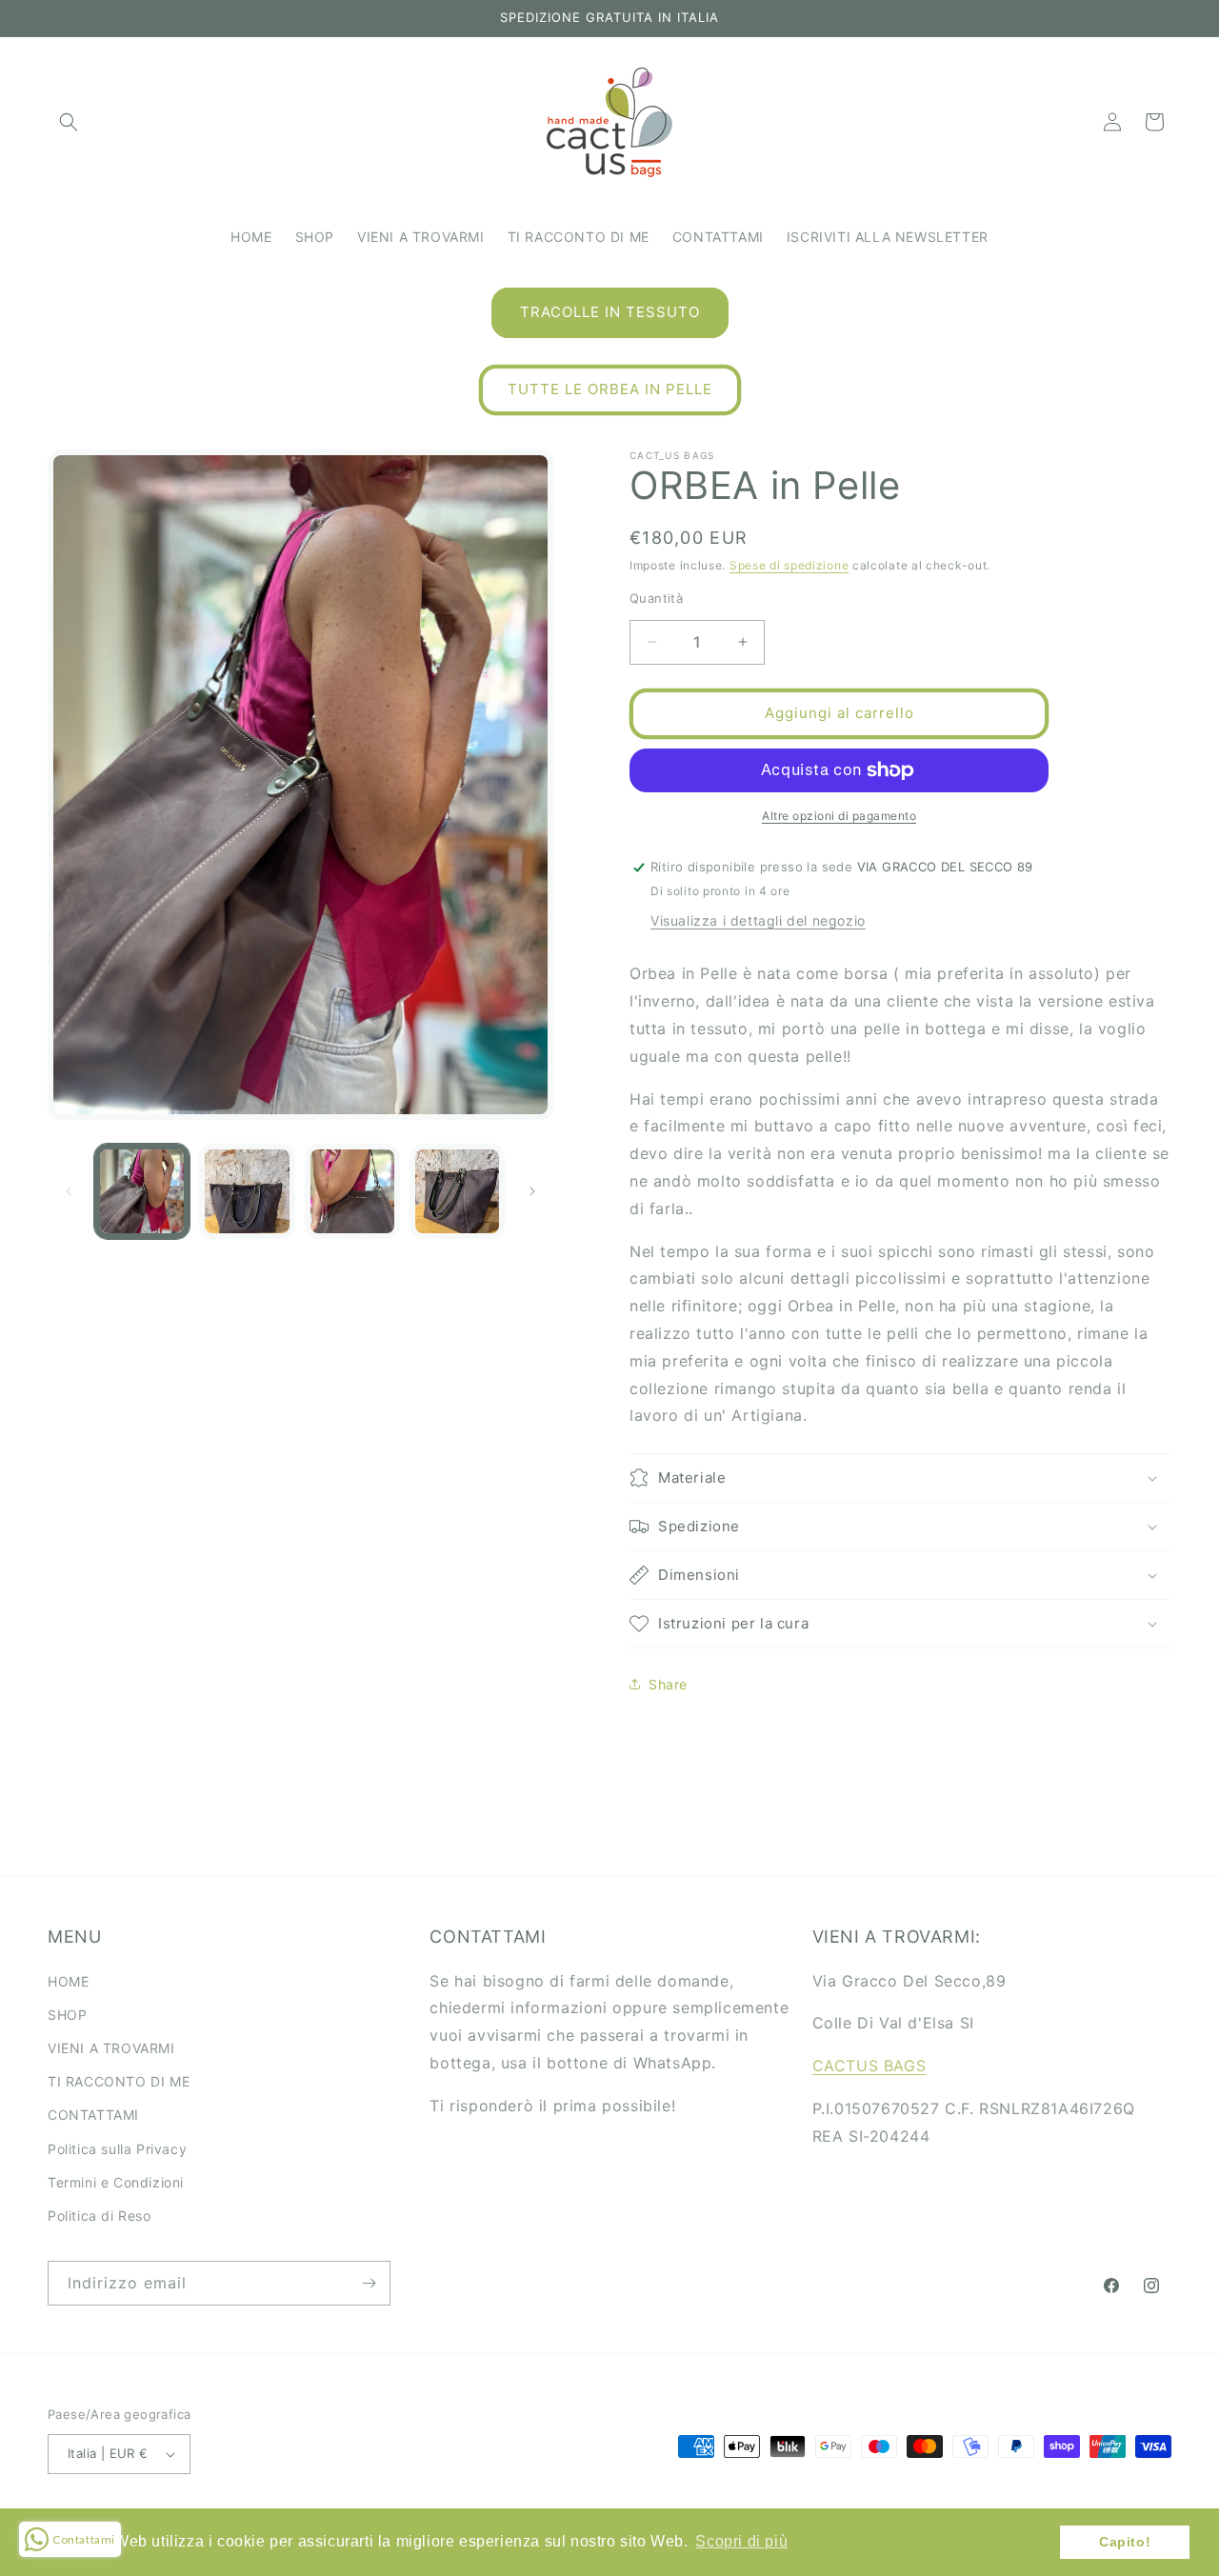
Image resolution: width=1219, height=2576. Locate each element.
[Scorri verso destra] (532, 1191)
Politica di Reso (100, 2216)
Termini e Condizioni (116, 2182)
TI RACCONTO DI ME (119, 2081)
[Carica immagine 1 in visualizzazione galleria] (142, 1191)
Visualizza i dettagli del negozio (758, 920)
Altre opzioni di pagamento (839, 816)
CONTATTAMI (93, 2115)
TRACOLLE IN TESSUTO (610, 312)
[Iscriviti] (369, 2283)
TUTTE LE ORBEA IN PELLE (610, 389)
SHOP (67, 2015)
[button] (69, 122)
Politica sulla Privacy (117, 2149)
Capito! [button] (1125, 2542)
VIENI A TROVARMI (111, 2048)
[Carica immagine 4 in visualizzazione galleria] (457, 1191)
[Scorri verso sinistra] (69, 1191)
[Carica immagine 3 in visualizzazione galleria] (352, 1191)
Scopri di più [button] (741, 2541)
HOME (68, 1981)
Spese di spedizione (789, 565)
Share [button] (668, 1684)
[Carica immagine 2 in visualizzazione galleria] (247, 1191)
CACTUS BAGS (869, 2066)
